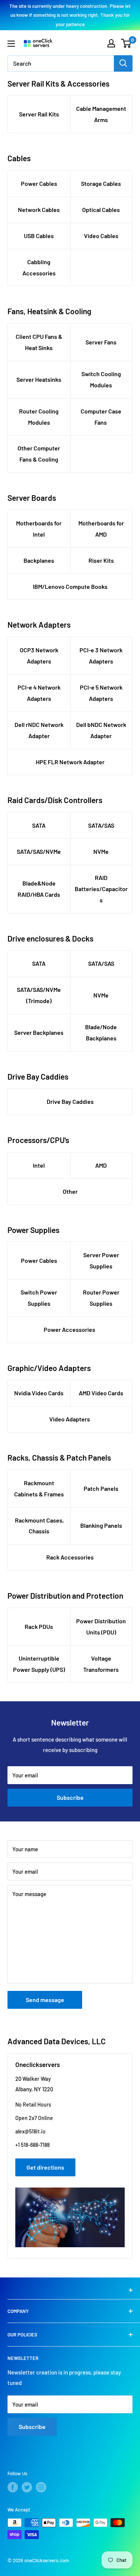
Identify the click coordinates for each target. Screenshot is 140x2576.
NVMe (101, 851)
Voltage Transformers (101, 1664)
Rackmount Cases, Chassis (39, 1526)
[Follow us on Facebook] (13, 2487)
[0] (126, 43)
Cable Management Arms (101, 114)
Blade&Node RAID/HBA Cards (39, 889)
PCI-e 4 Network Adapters (39, 693)
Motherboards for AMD (101, 529)
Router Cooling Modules (39, 417)
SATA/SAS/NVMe (39, 851)
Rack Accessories (70, 1557)
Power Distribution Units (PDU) (101, 1626)
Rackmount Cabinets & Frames (39, 1488)
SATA (39, 825)
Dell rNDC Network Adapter (39, 730)
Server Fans (101, 342)
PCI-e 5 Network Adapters (101, 693)
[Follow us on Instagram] (41, 2487)
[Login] (111, 43)
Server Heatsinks (39, 379)
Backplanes (39, 560)
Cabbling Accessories (39, 267)
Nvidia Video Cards (39, 1393)
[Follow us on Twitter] (27, 2487)
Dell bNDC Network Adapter (101, 730)
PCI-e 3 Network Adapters (101, 655)
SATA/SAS (101, 825)
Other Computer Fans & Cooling (39, 454)
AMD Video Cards (101, 1393)
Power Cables (39, 183)
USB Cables (39, 236)
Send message (45, 2000)
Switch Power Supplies (39, 1298)
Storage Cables (101, 183)
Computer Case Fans (101, 417)
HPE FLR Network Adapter (70, 762)
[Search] (123, 63)
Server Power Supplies (101, 1260)
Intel (39, 1165)
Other (70, 1191)
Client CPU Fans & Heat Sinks (39, 342)
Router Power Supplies (101, 1298)
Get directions (45, 2167)
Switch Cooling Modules (101, 379)
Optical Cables (101, 210)
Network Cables (39, 210)
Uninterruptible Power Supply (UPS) (39, 1664)
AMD (101, 1165)
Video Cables (101, 236)
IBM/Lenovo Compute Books (70, 586)
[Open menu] (11, 44)
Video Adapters (70, 1419)
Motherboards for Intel (39, 529)
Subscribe (70, 1797)
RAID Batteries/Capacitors (101, 889)
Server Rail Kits (39, 114)
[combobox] (61, 63)
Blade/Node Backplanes (101, 1032)
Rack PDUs (39, 1626)
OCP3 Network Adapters (39, 655)
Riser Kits (101, 560)
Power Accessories (70, 1329)
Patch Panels (101, 1488)
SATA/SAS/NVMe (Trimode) (39, 995)
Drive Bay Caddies (70, 1101)
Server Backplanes (39, 1032)
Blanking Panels (101, 1525)
